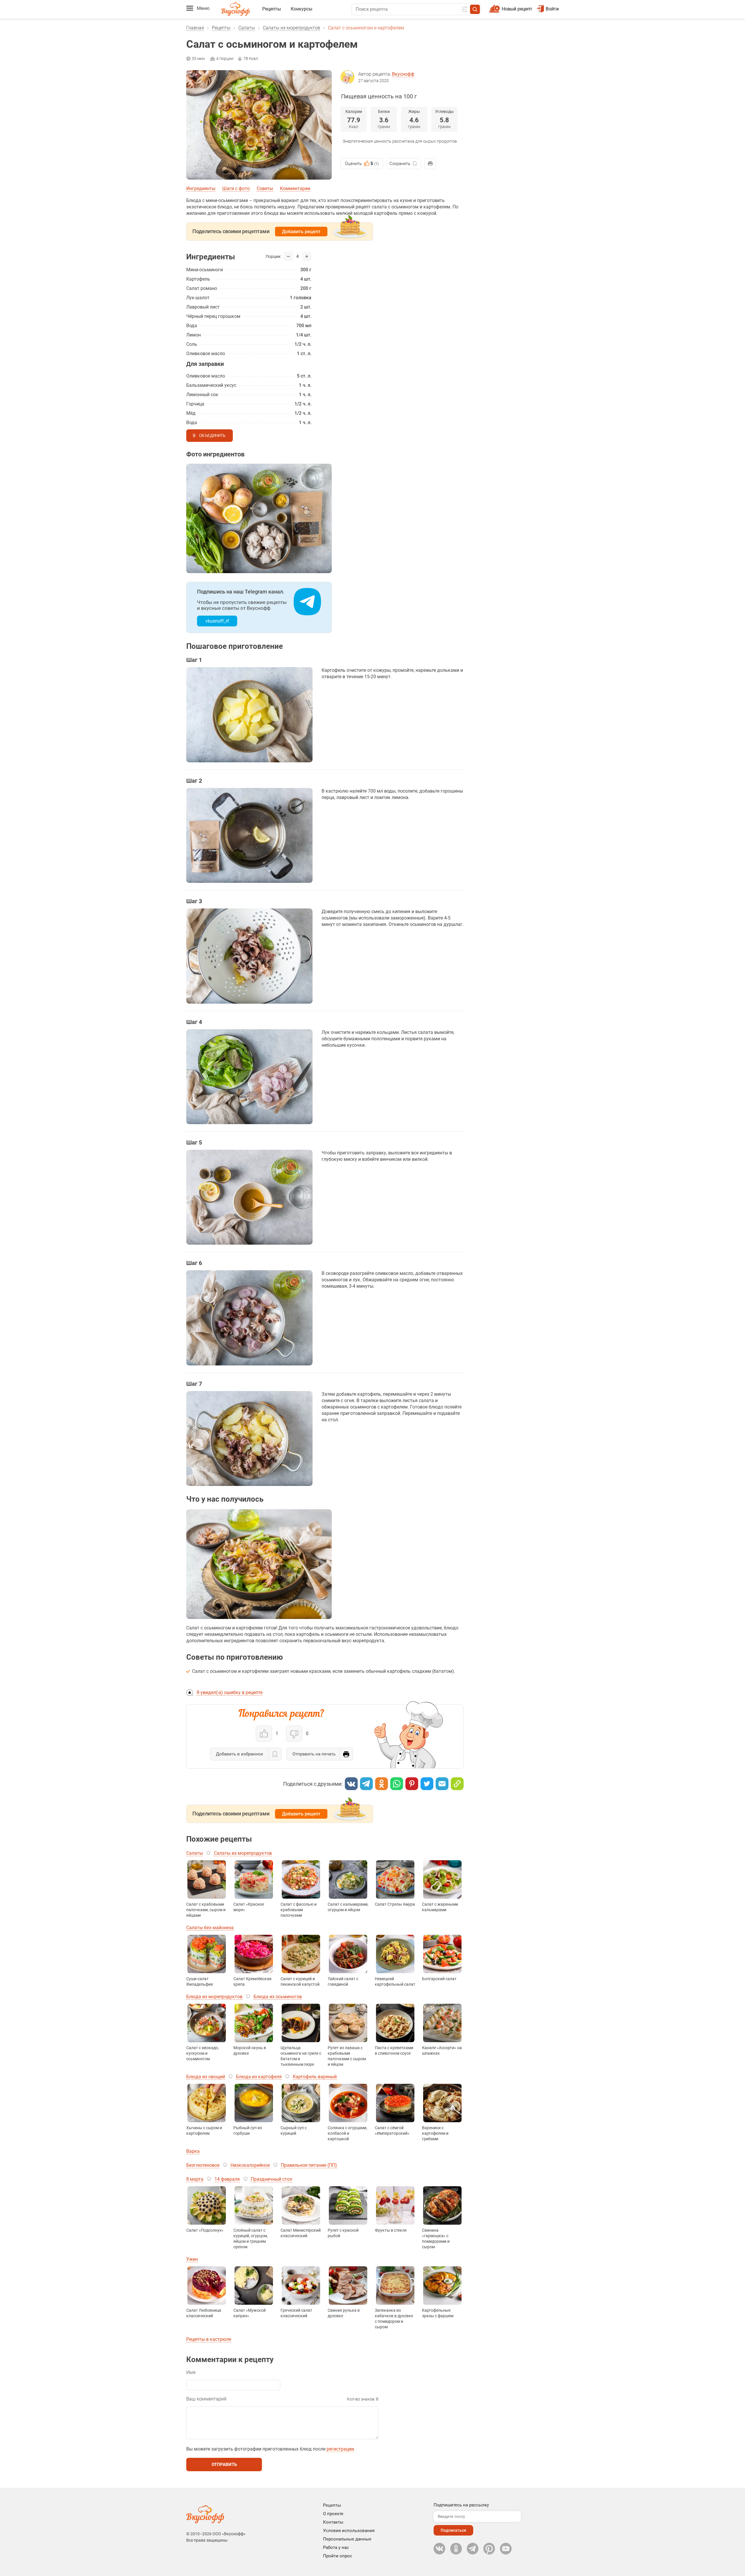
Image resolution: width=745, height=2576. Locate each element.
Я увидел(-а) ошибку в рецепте (229, 1692)
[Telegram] (366, 1784)
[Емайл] (442, 1784)
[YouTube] (506, 2549)
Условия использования (349, 2531)
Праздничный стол (272, 2179)
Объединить (212, 436)
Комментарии (295, 188)
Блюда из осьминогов (278, 1997)
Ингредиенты (201, 188)
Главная (195, 28)
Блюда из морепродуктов (214, 1997)
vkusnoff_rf (217, 621)
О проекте (333, 2514)
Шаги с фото (236, 188)
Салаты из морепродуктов (291, 28)
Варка (193, 2151)
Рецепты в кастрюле (209, 2339)
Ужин (192, 2259)
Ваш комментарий (206, 2399)
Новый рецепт (517, 9)
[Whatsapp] (397, 1784)
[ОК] (382, 1784)
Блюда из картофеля (259, 2077)
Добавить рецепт (301, 232)
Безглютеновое (203, 2165)
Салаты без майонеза (210, 1928)
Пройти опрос (338, 2556)
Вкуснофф (403, 74)
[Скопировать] (457, 1784)
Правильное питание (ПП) (309, 2165)
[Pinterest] (412, 1784)
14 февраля (227, 2179)
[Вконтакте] (351, 1784)
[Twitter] (427, 1784)
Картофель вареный (315, 2077)
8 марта (195, 2179)
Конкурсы (301, 9)
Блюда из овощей (206, 2077)
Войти (552, 9)
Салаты (247, 28)
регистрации (340, 2449)
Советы (265, 188)
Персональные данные (347, 2539)
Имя (191, 2372)
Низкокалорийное (250, 2165)
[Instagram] (489, 2549)
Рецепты (272, 9)
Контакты (333, 2522)
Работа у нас (336, 2547)
